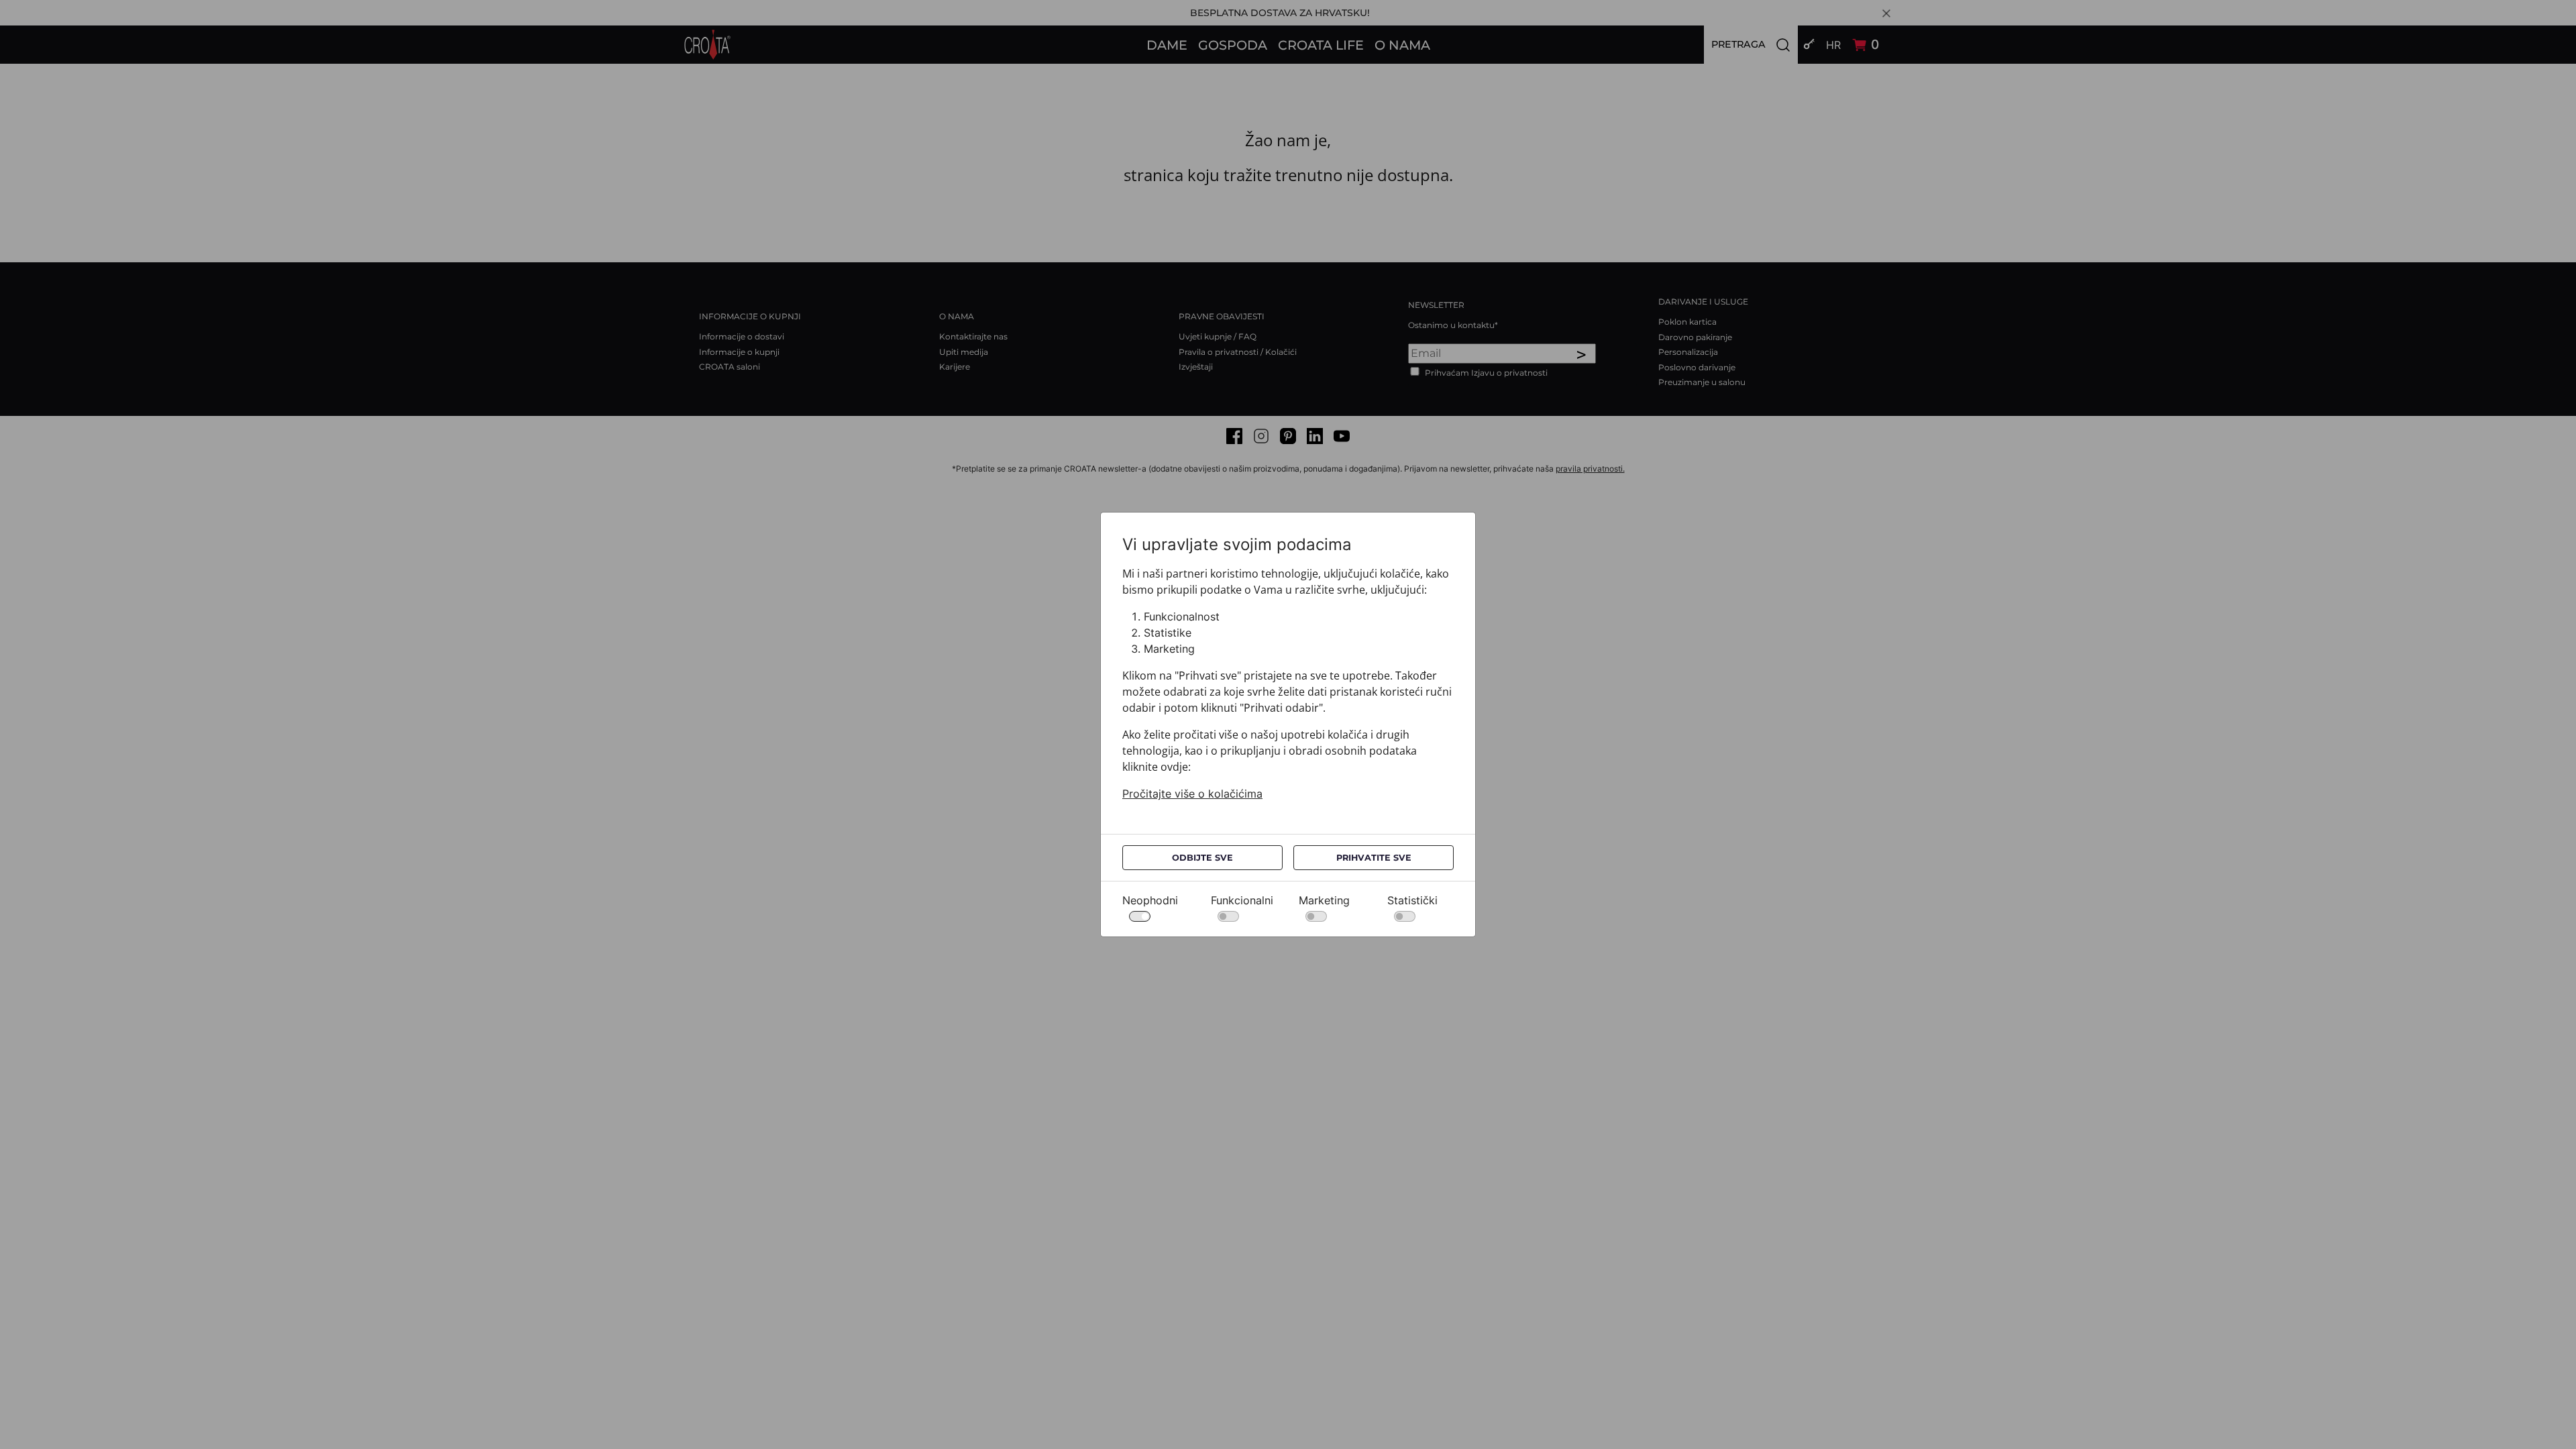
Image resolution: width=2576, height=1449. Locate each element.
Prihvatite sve (1374, 858)
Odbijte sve (1202, 858)
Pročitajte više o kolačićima (1192, 794)
